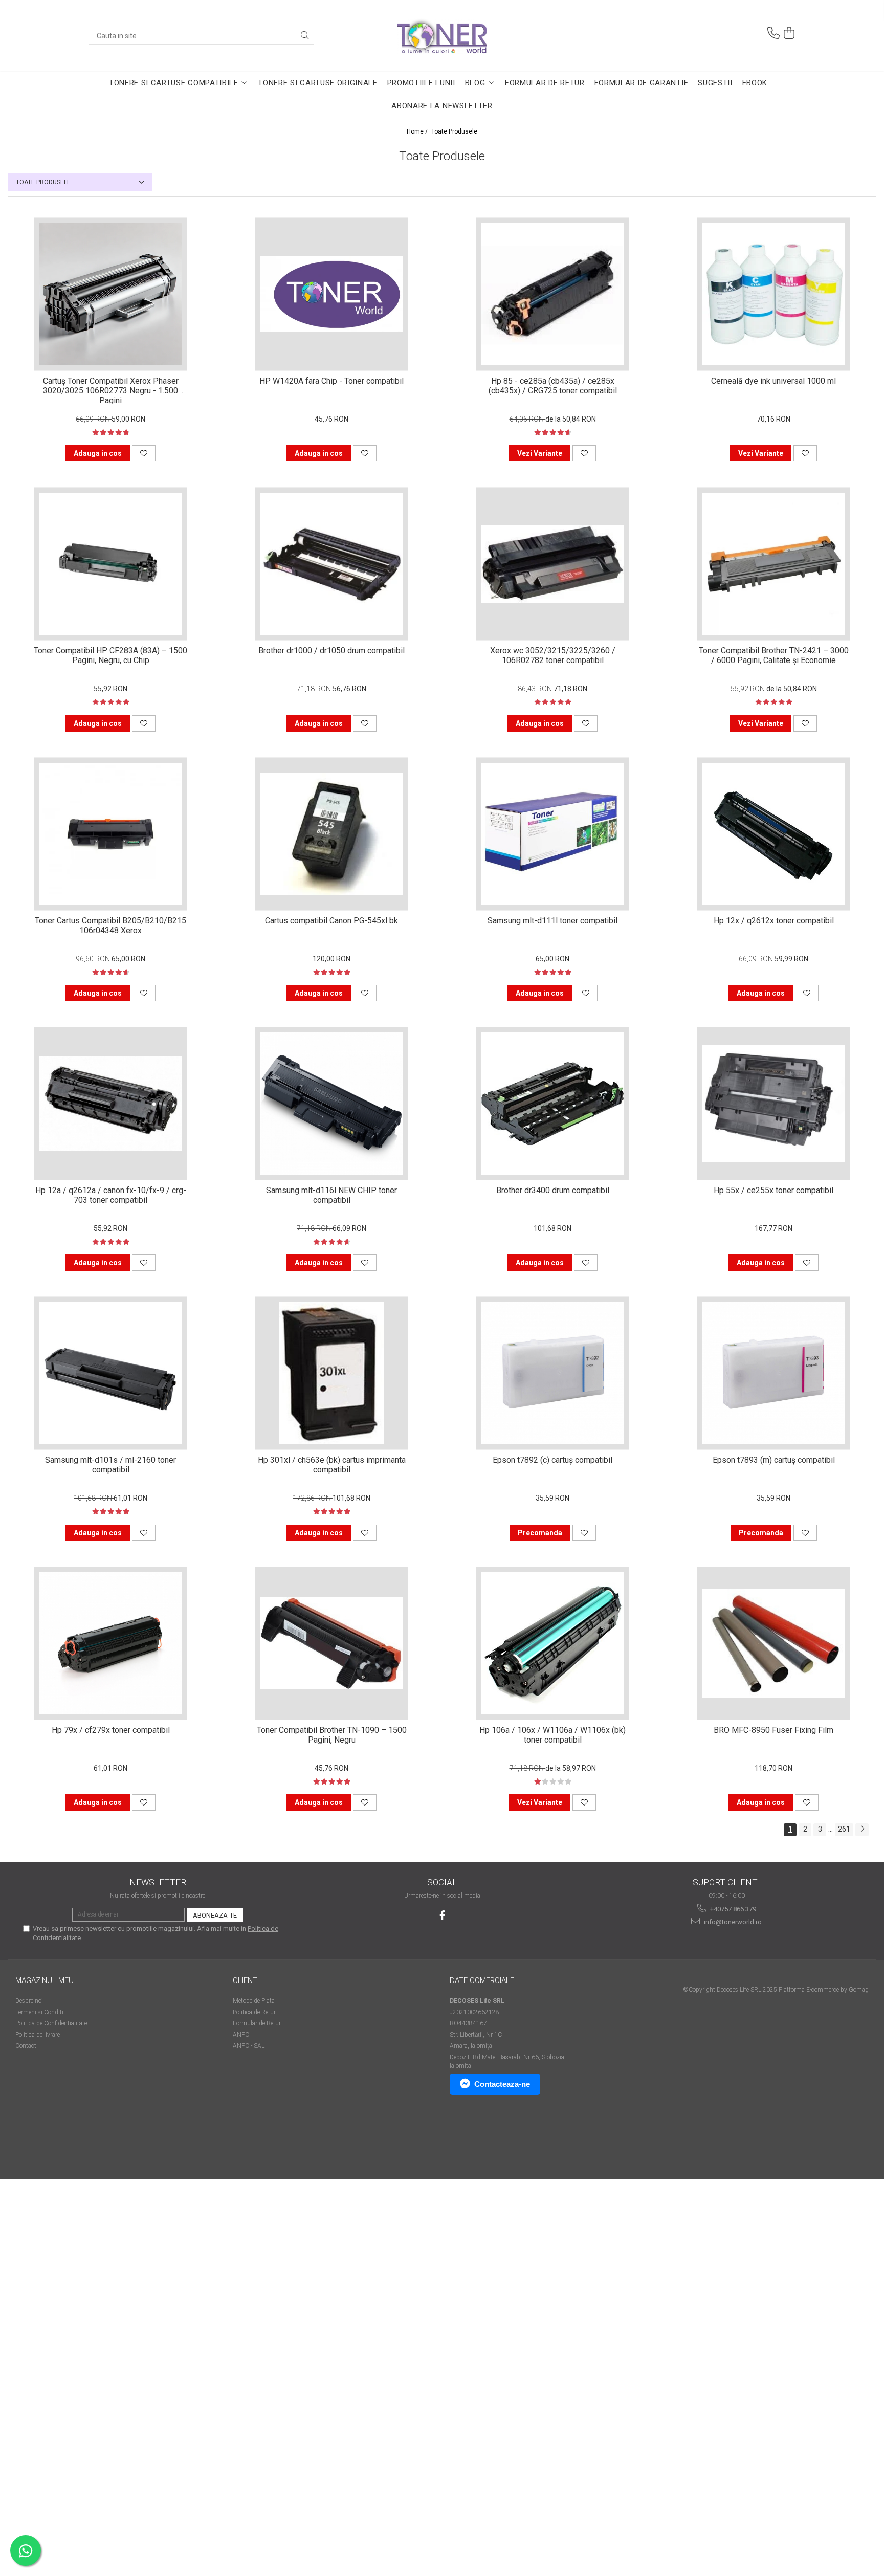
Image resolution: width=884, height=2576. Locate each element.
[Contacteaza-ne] (773, 33)
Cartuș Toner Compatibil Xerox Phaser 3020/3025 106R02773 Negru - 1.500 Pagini (111, 390)
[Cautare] (305, 36)
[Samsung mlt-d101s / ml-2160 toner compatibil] (110, 1373)
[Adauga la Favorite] (144, 453)
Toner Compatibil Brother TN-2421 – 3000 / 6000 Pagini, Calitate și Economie (774, 655)
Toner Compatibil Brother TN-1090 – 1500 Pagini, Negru (332, 1735)
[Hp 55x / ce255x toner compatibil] (773, 1104)
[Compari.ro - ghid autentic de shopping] (51, 2139)
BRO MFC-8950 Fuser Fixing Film (773, 1730)
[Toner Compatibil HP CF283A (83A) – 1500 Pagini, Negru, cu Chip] (110, 564)
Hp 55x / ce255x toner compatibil (773, 1190)
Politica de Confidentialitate (51, 2023)
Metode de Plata (254, 2001)
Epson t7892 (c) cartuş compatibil (552, 1460)
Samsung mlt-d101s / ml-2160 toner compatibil (110, 1465)
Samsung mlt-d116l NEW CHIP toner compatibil (331, 1195)
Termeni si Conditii (40, 2012)
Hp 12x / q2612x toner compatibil (774, 921)
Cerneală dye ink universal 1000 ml (773, 381)
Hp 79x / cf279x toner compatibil (111, 1730)
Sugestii (715, 83)
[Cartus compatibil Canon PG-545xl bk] (331, 834)
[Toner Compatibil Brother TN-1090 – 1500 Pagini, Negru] (331, 1643)
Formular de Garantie (642, 83)
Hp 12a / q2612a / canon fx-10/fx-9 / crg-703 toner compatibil (111, 1195)
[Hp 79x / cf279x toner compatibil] (110, 1643)
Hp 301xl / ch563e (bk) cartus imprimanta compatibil (332, 1465)
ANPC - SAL (249, 2046)
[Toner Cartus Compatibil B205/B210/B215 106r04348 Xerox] (110, 834)
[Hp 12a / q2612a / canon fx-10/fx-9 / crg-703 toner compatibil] (110, 1104)
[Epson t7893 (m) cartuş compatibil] (773, 1373)
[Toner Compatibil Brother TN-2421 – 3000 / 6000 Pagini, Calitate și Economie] (773, 564)
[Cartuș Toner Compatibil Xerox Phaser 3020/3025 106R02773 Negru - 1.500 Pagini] (110, 294)
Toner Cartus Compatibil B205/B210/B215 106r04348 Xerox (110, 926)
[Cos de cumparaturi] (789, 33)
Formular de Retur (545, 83)
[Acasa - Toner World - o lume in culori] (442, 36)
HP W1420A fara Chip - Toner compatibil (331, 381)
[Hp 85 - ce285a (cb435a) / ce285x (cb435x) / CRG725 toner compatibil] (552, 294)
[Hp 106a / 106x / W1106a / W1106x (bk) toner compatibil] (552, 1643)
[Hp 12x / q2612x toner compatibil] (773, 834)
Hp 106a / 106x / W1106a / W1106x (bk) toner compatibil (552, 1735)
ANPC (241, 2035)
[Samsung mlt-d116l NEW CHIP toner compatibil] (331, 1104)
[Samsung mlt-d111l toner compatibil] (552, 834)
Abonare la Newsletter (442, 106)
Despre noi (29, 2001)
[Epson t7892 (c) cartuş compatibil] (552, 1373)
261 (844, 1829)
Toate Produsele (454, 131)
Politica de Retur (254, 2012)
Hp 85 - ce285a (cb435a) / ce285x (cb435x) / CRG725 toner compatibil (553, 386)
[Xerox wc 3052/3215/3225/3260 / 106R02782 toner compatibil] (552, 564)
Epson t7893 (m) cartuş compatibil (774, 1460)
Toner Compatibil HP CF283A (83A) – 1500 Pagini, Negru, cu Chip (110, 655)
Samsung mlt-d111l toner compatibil (552, 921)
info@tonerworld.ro (732, 1922)
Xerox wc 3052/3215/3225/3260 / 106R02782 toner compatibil (553, 655)
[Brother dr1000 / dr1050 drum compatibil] (331, 564)
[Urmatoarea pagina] (862, 1830)
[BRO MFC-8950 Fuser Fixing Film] (773, 1643)
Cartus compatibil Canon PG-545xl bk (331, 921)
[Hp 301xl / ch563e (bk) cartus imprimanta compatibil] (331, 1373)
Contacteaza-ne (502, 2084)
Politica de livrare (38, 2035)
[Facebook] (442, 1915)
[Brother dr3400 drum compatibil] (552, 1104)
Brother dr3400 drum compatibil (553, 1190)
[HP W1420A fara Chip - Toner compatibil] (331, 294)
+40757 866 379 (732, 1909)
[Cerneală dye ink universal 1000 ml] (773, 294)
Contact (26, 2046)
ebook (755, 83)
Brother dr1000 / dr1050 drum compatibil (331, 651)
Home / (418, 131)
